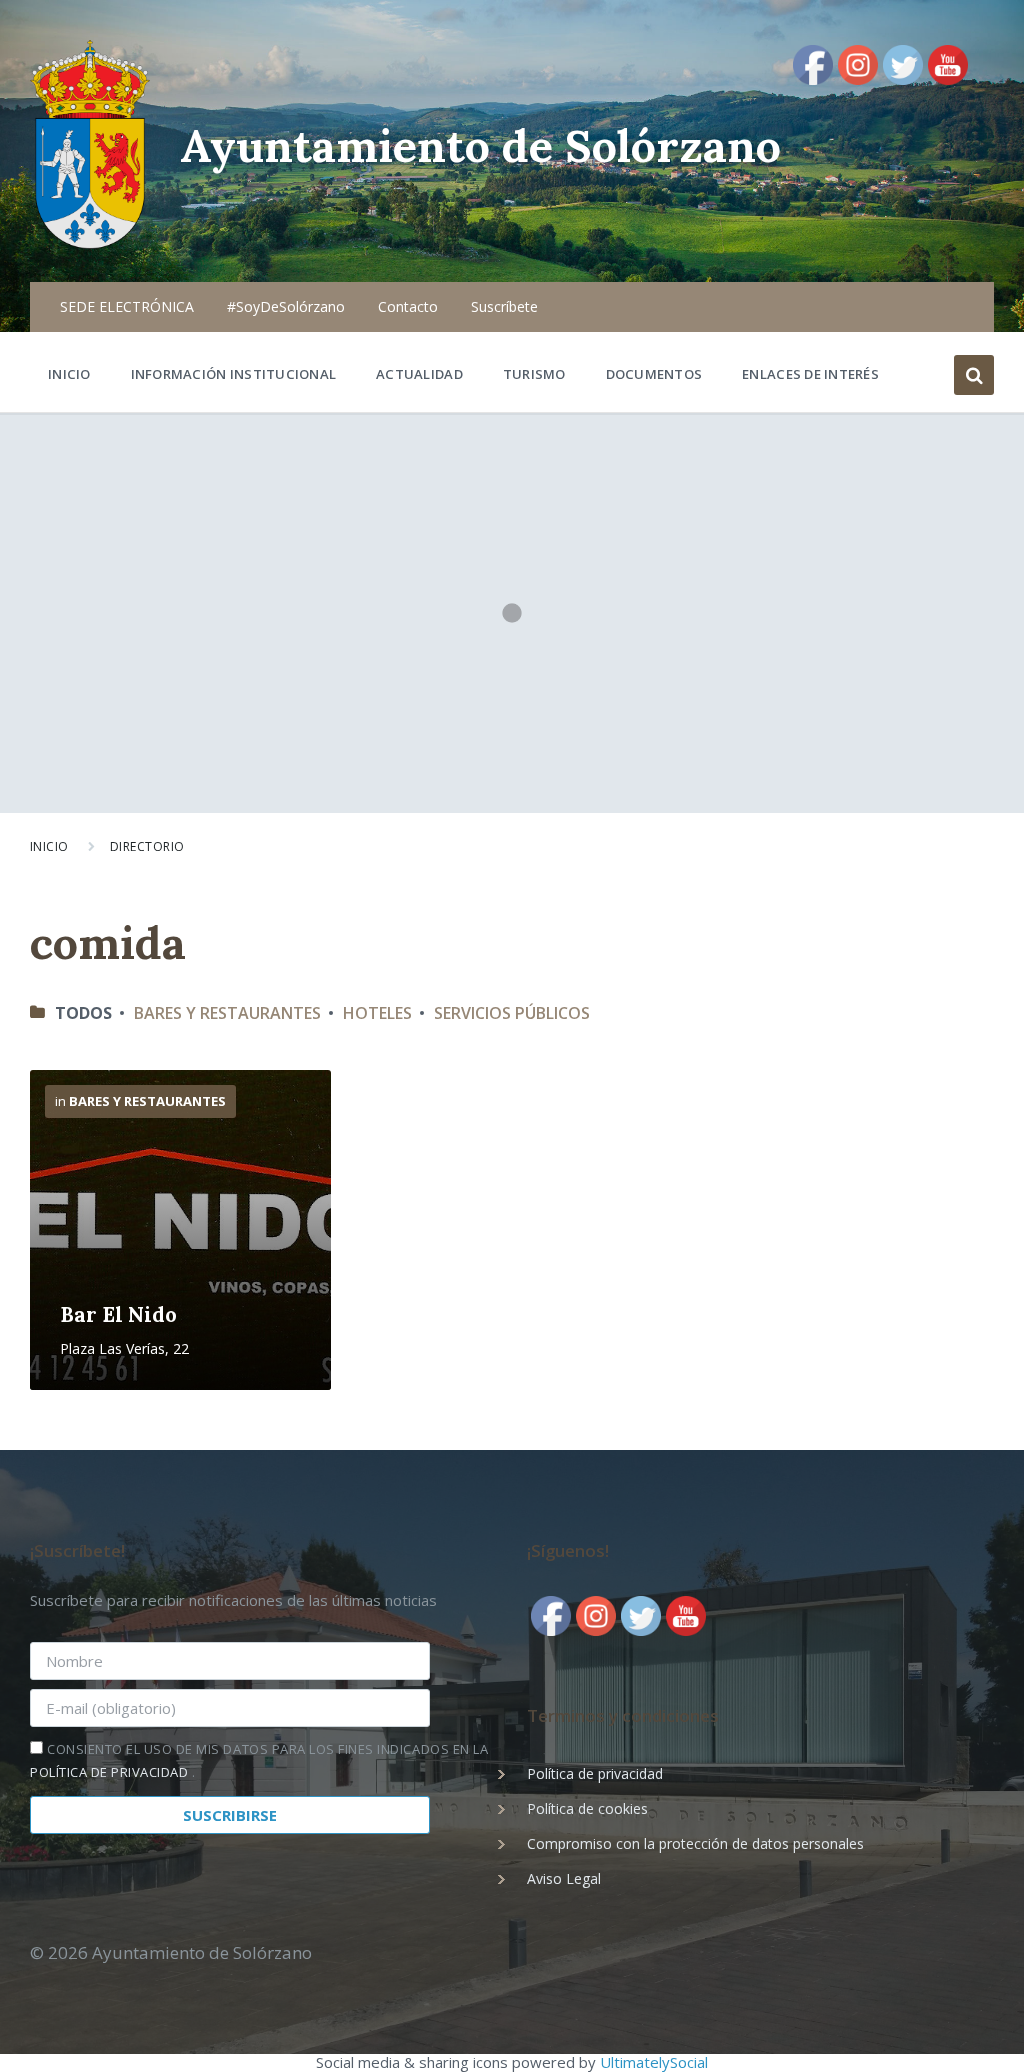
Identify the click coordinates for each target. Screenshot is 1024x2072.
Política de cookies (587, 1808)
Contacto (408, 306)
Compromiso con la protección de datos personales (695, 1843)
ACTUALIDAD (419, 374)
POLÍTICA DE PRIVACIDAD (111, 1772)
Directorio (147, 846)
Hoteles (377, 1013)
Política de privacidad (595, 1773)
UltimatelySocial (654, 2062)
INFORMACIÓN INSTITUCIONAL (234, 374)
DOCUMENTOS (654, 374)
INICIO (69, 374)
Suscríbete (504, 306)
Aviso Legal (564, 1878)
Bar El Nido (118, 1314)
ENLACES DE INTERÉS (810, 374)
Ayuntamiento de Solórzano (480, 145)
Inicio (49, 846)
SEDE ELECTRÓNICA (127, 306)
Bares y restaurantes (227, 1013)
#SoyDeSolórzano (286, 306)
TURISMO (534, 374)
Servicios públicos (512, 1013)
